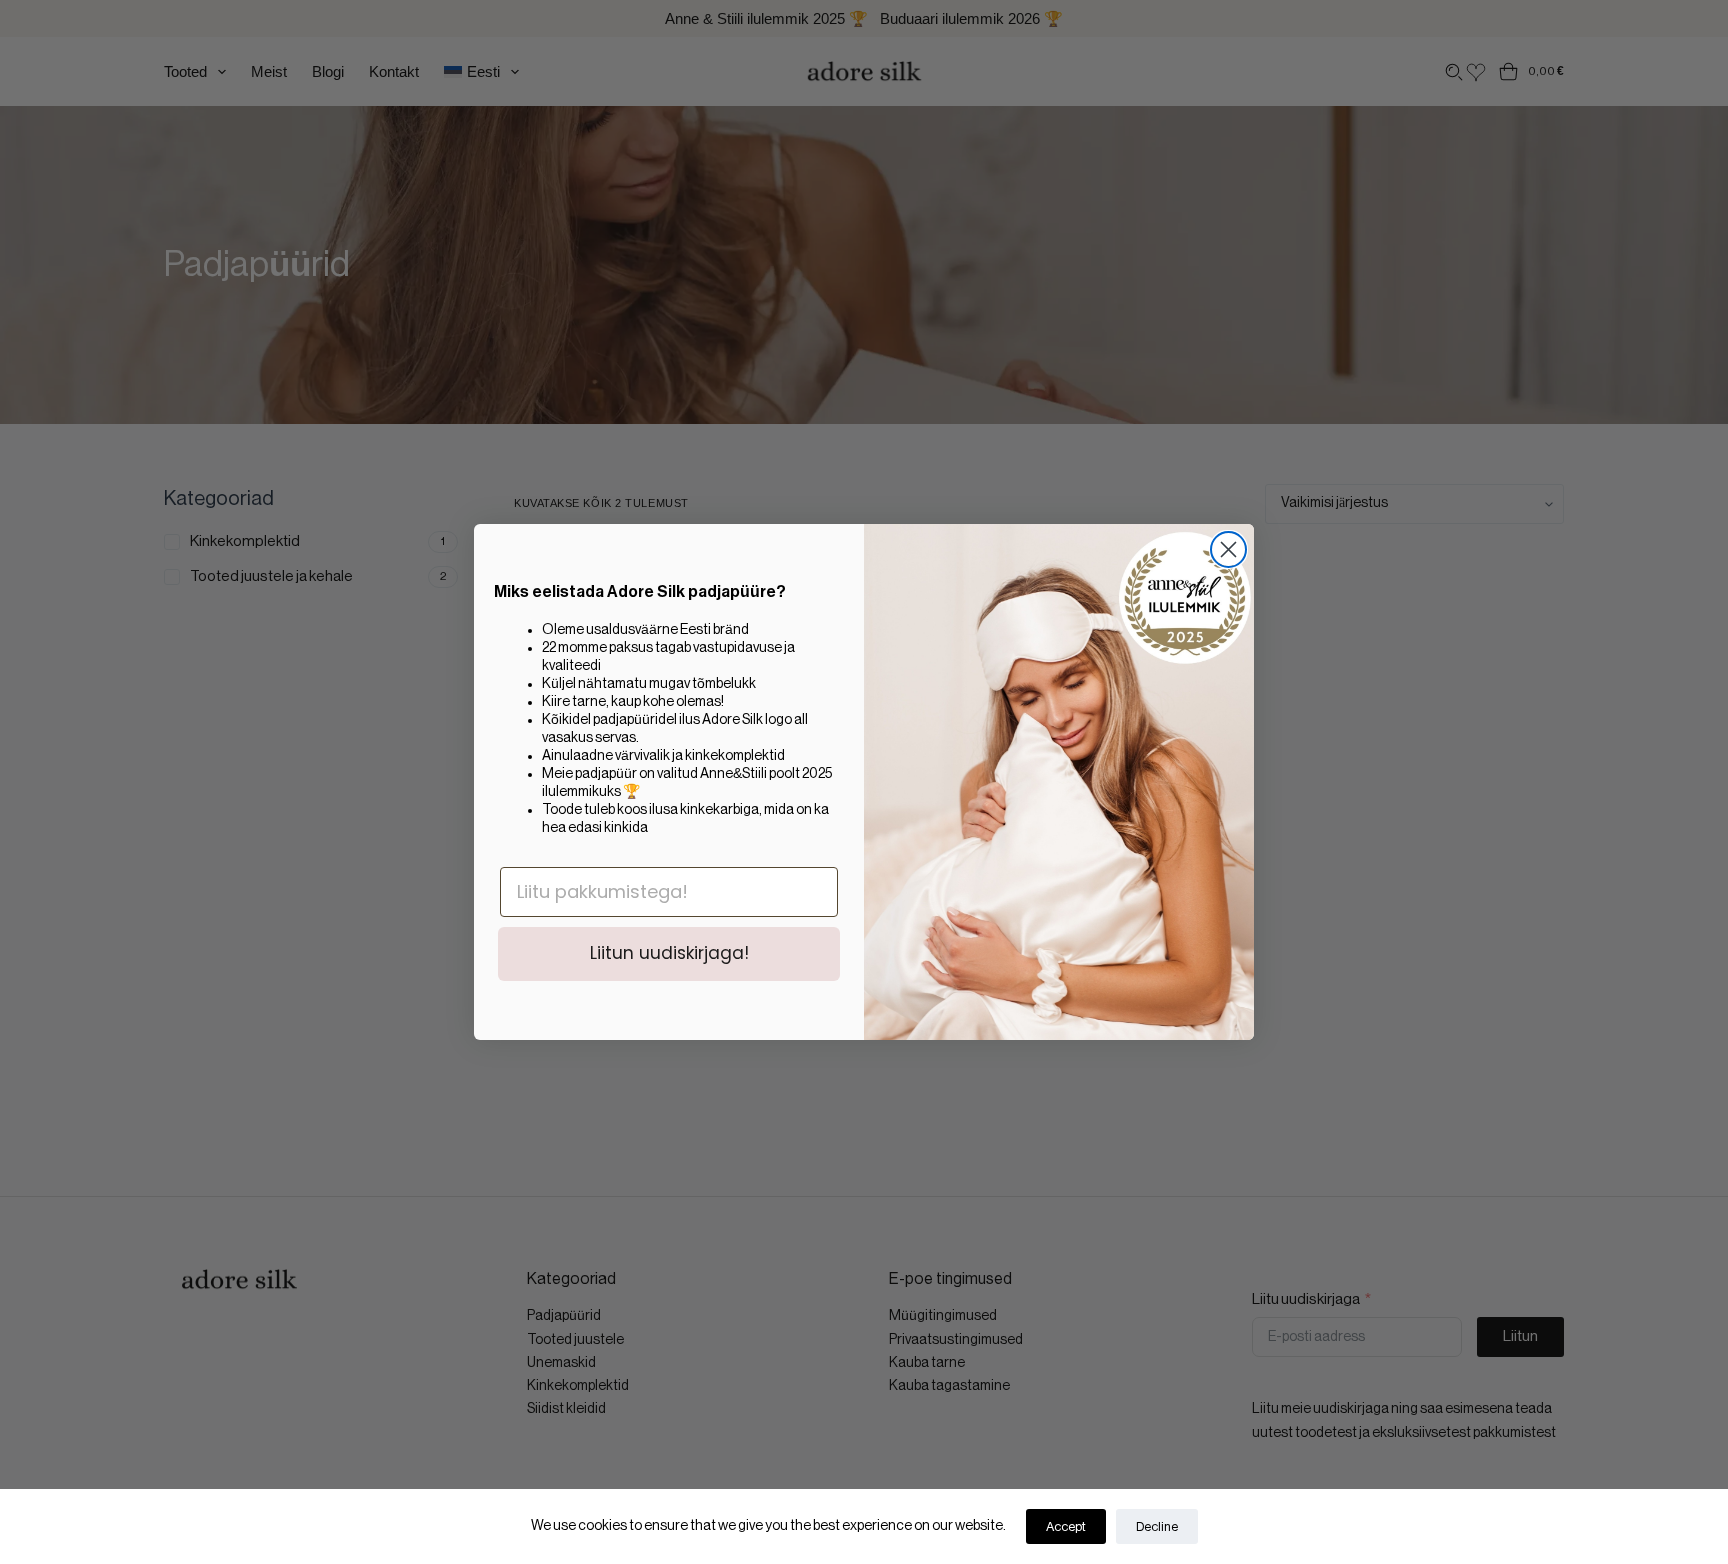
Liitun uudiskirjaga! (669, 953)
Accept (1066, 1526)
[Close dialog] (1228, 549)
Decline (1157, 1526)
